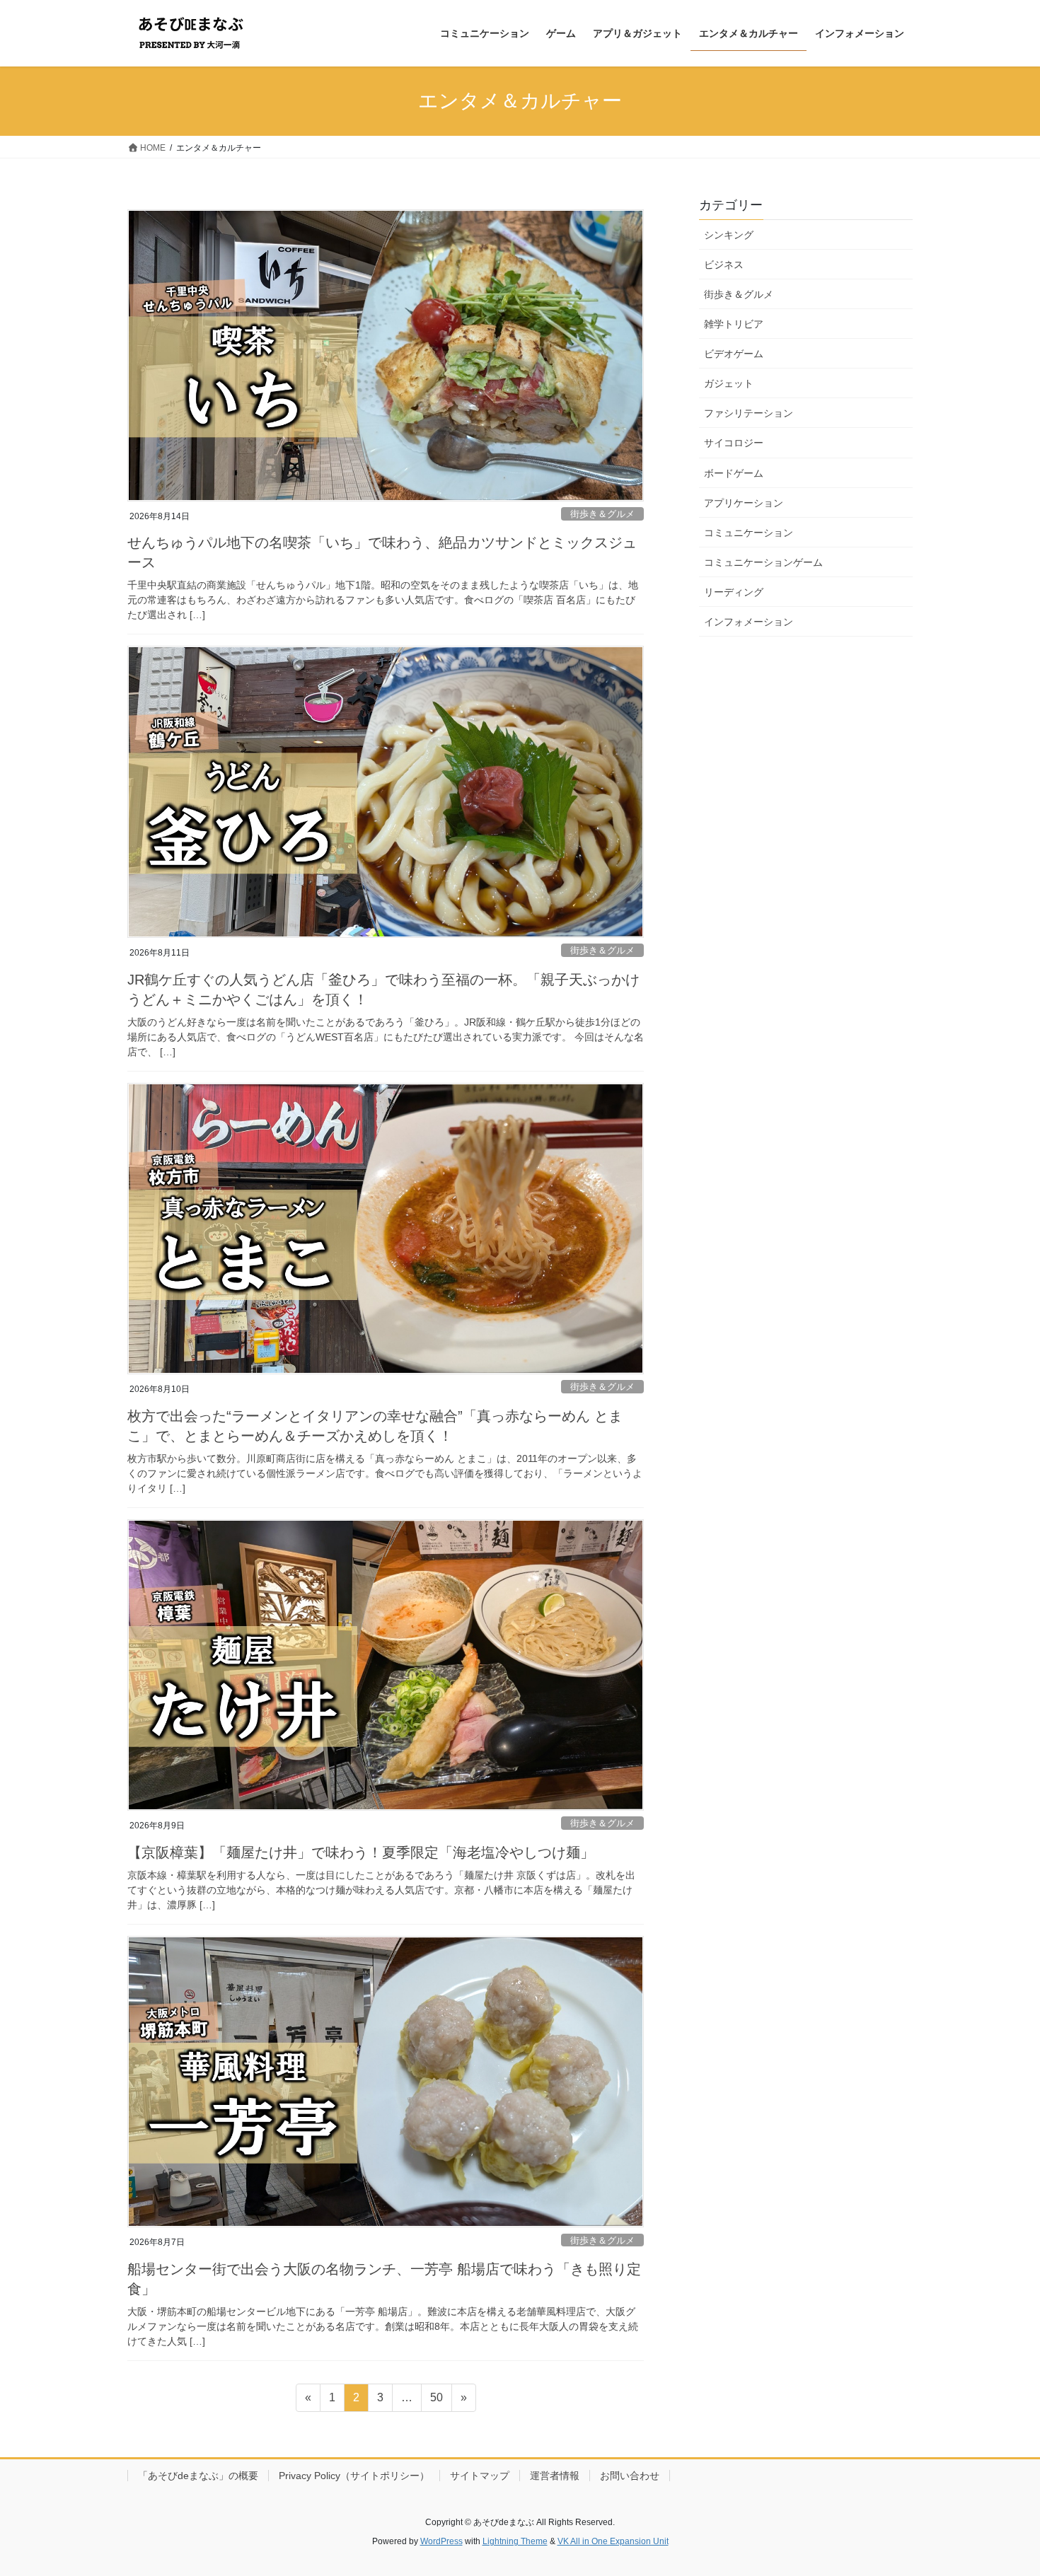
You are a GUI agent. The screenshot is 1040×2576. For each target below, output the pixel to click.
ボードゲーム (734, 473)
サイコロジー (734, 443)
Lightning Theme (515, 2541)
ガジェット (729, 383)
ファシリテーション (749, 413)
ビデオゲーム (734, 354)
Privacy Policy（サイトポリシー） (354, 2476)
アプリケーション (744, 503)
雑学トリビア (734, 324)
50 (436, 2401)
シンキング (729, 235)
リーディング (734, 592)
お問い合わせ (630, 2476)
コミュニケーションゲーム (763, 562)
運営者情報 (555, 2476)
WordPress (441, 2541)
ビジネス (724, 265)
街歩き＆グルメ (602, 514)
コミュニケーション (749, 533)
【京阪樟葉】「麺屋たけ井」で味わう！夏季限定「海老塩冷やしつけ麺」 (361, 1852)
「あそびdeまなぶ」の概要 (198, 2476)
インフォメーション (749, 622)
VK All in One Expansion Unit (613, 2541)
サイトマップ (480, 2476)
